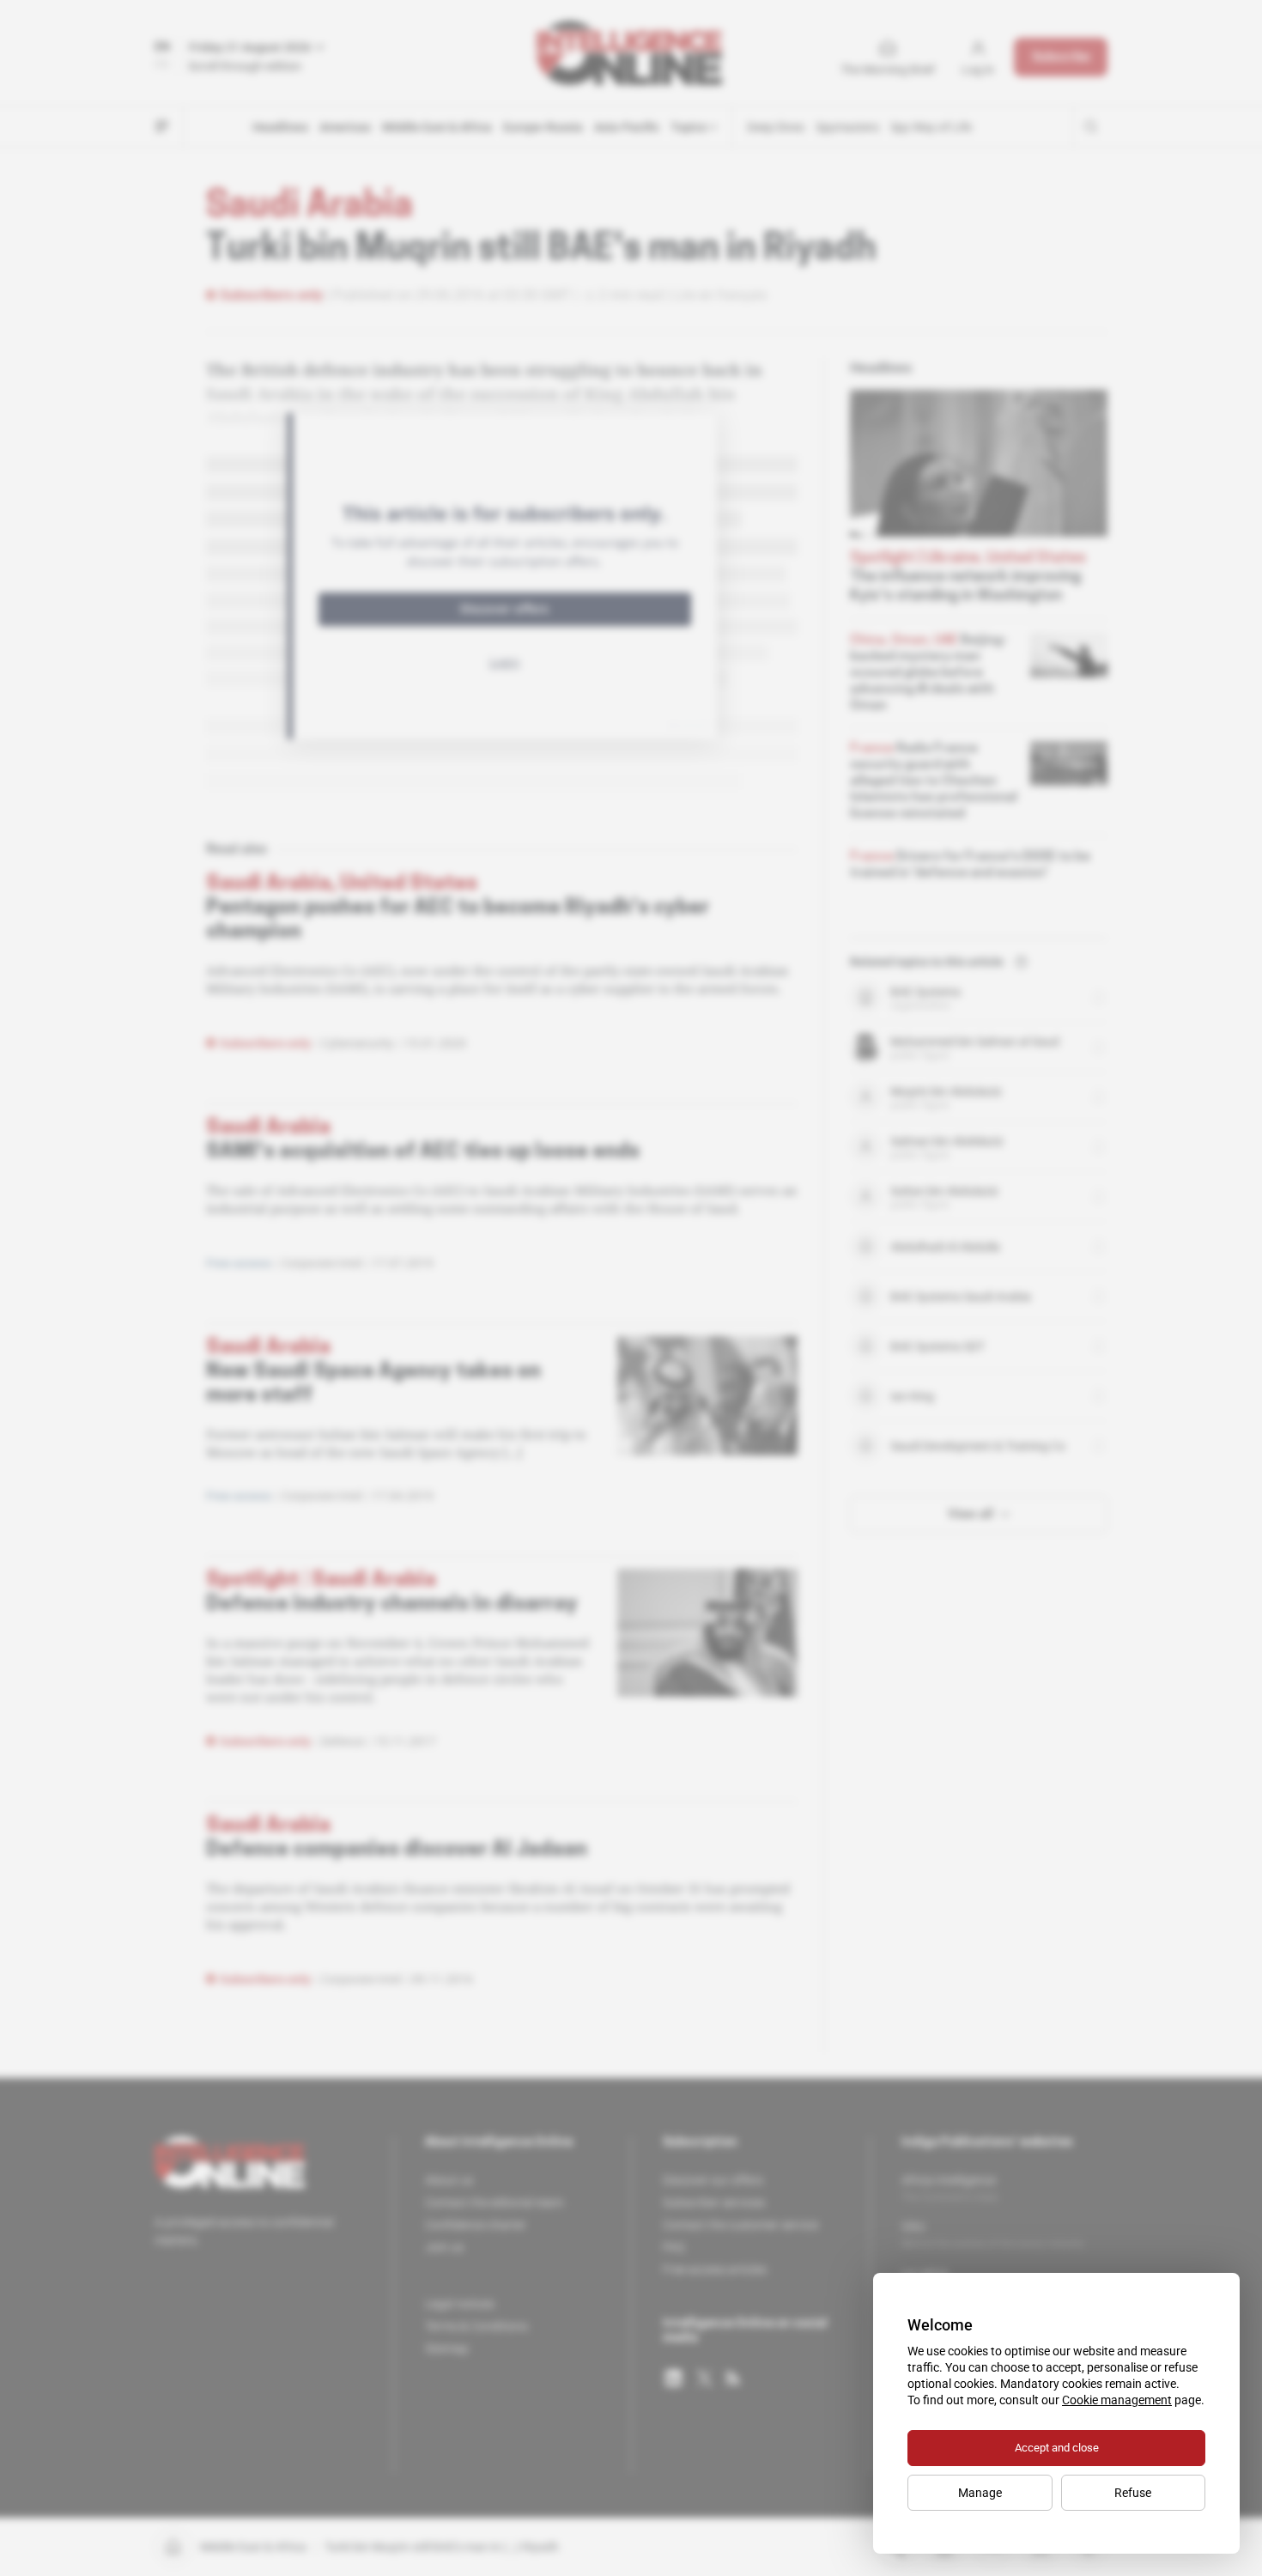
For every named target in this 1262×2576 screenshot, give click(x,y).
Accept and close (1057, 2448)
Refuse (1133, 2493)
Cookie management (1117, 2400)
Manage (980, 2493)
